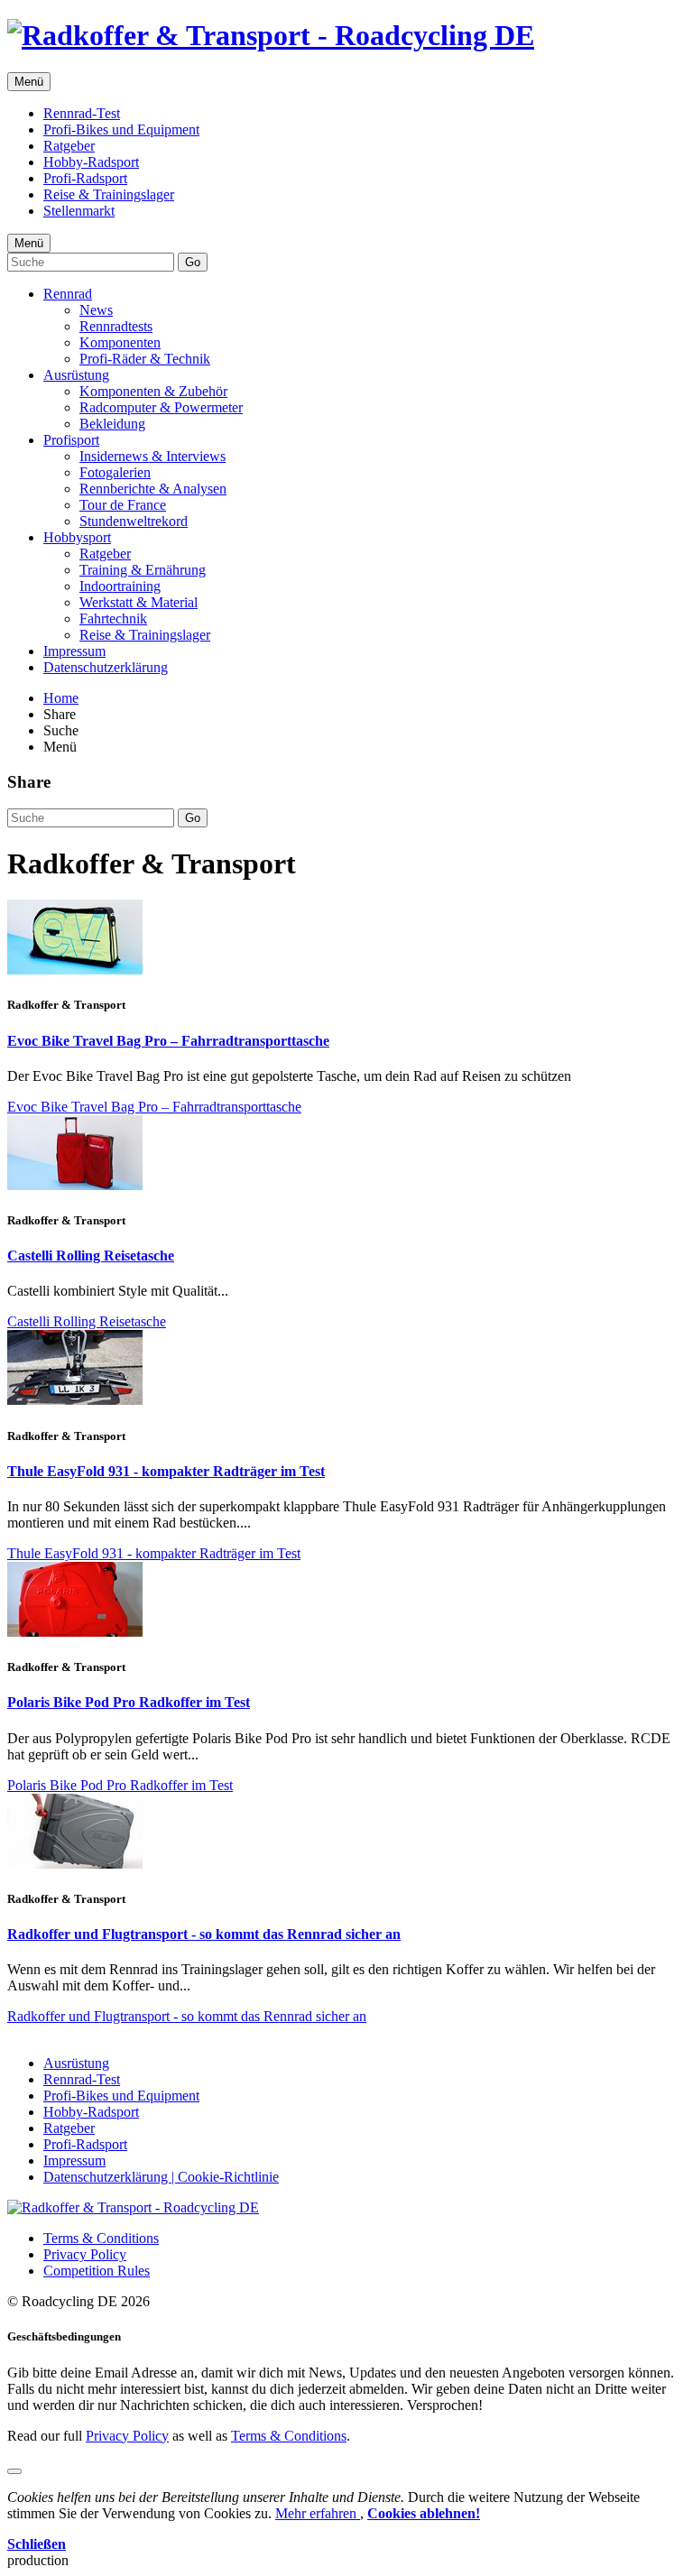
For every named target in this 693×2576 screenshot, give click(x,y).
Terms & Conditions (101, 2238)
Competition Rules (97, 2271)
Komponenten (120, 342)
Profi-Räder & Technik (145, 359)
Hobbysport (77, 537)
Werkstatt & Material (139, 602)
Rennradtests (116, 326)
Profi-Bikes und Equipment (121, 129)
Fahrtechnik (113, 619)
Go (193, 262)
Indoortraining (120, 586)
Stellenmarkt (79, 211)
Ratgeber (69, 146)
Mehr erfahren (318, 2513)
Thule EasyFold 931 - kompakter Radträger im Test (166, 1471)
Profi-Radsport (85, 178)
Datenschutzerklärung (106, 667)
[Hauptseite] (271, 35)
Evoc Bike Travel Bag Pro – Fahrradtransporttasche (168, 1041)
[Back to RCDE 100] (133, 2207)
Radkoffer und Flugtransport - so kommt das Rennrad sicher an (204, 1934)
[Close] (14, 2471)
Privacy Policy (85, 2254)
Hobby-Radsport (91, 162)
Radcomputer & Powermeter (161, 407)
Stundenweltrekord (134, 521)
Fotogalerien (115, 472)
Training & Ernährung (143, 570)
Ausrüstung (76, 375)
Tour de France (123, 505)
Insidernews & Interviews (152, 456)
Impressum (74, 651)
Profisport (71, 440)
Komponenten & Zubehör (153, 391)
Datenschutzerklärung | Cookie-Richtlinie (161, 2177)
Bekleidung (112, 424)
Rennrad (68, 294)
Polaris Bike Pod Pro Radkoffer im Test (129, 1702)
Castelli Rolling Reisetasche (91, 1256)
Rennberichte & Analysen (153, 489)
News (96, 310)
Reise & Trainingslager (109, 194)
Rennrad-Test (82, 113)
